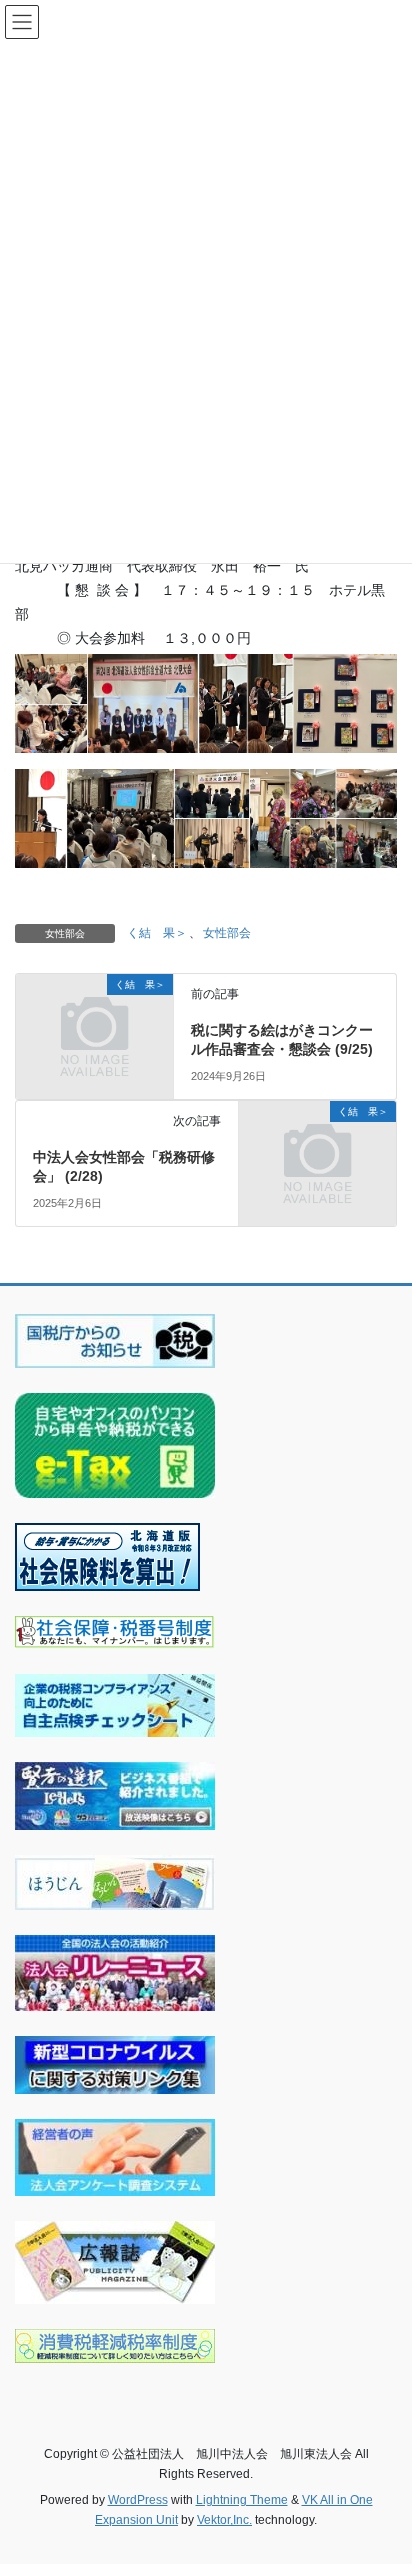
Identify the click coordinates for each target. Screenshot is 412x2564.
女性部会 (227, 933)
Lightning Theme (242, 2500)
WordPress (138, 2500)
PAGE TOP (382, 2469)
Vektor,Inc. (224, 2520)
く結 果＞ (157, 933)
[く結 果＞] (94, 1021)
